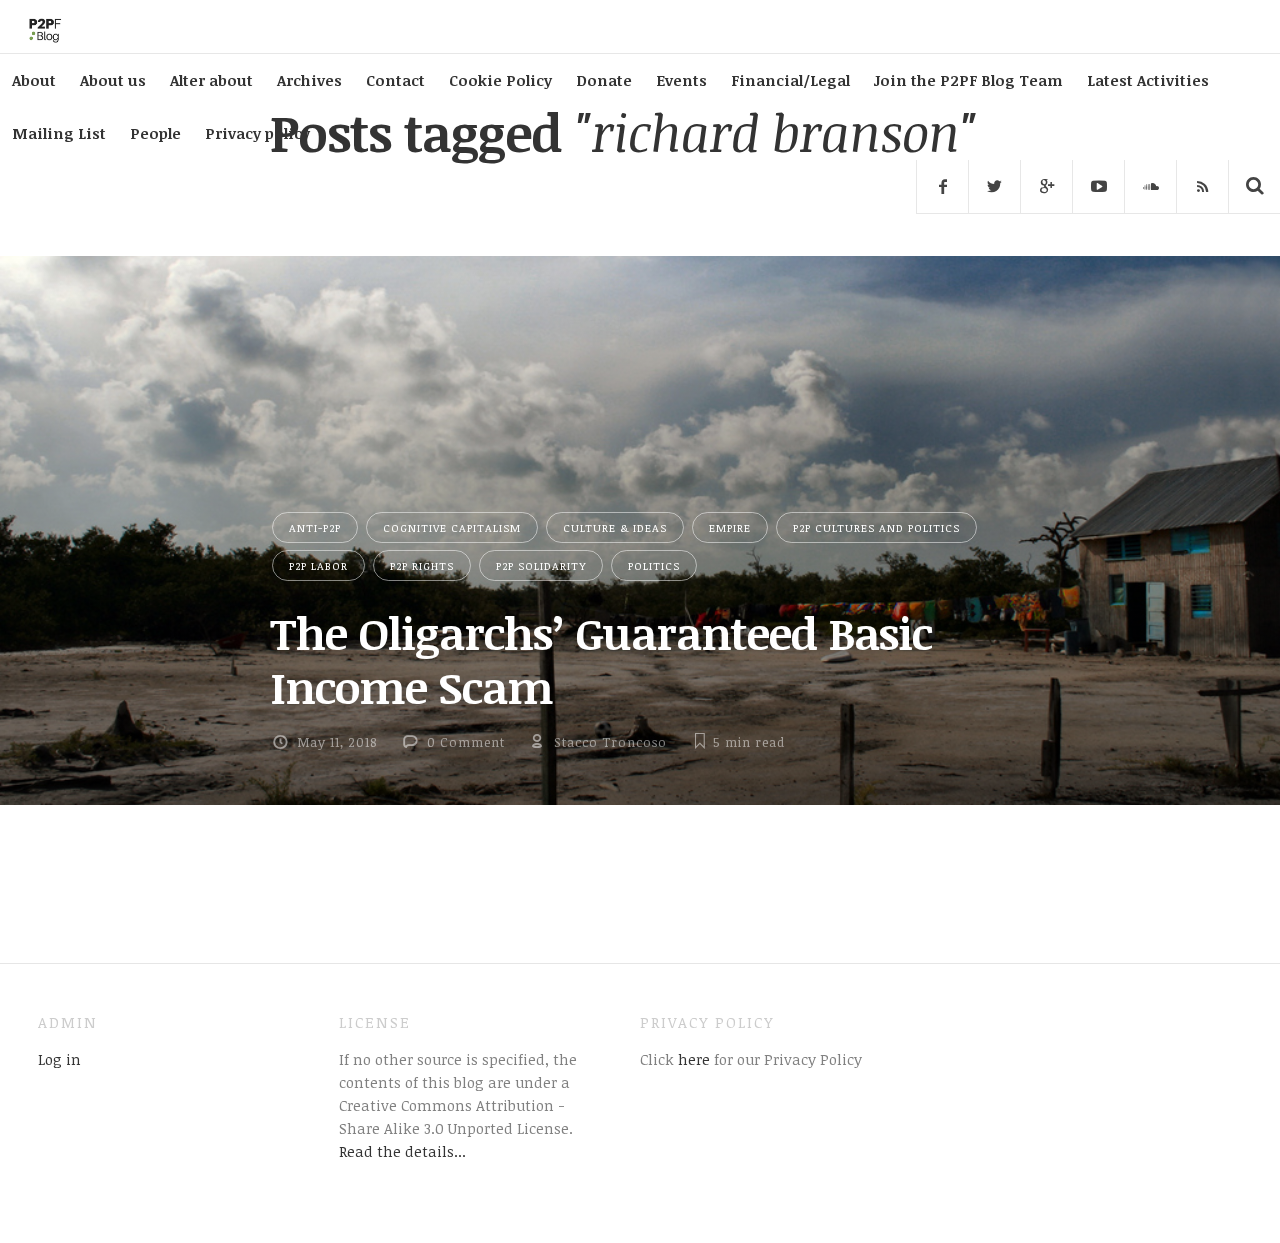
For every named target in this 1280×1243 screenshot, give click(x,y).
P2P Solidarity (541, 565)
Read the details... (402, 1151)
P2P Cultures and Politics (876, 527)
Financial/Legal (790, 80)
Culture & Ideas (615, 527)
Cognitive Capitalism (452, 527)
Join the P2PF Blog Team (968, 80)
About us (113, 80)
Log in (59, 1059)
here (692, 1059)
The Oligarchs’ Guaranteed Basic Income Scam (601, 659)
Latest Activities (1148, 80)
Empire (730, 527)
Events (681, 80)
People (155, 133)
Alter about (211, 80)
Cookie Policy (500, 80)
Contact (395, 80)
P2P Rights (422, 565)
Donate (604, 80)
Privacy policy (257, 133)
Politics (654, 565)
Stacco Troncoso (610, 742)
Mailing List (59, 133)
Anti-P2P (315, 527)
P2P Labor (318, 565)
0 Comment (466, 742)
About (34, 80)
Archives (309, 80)
